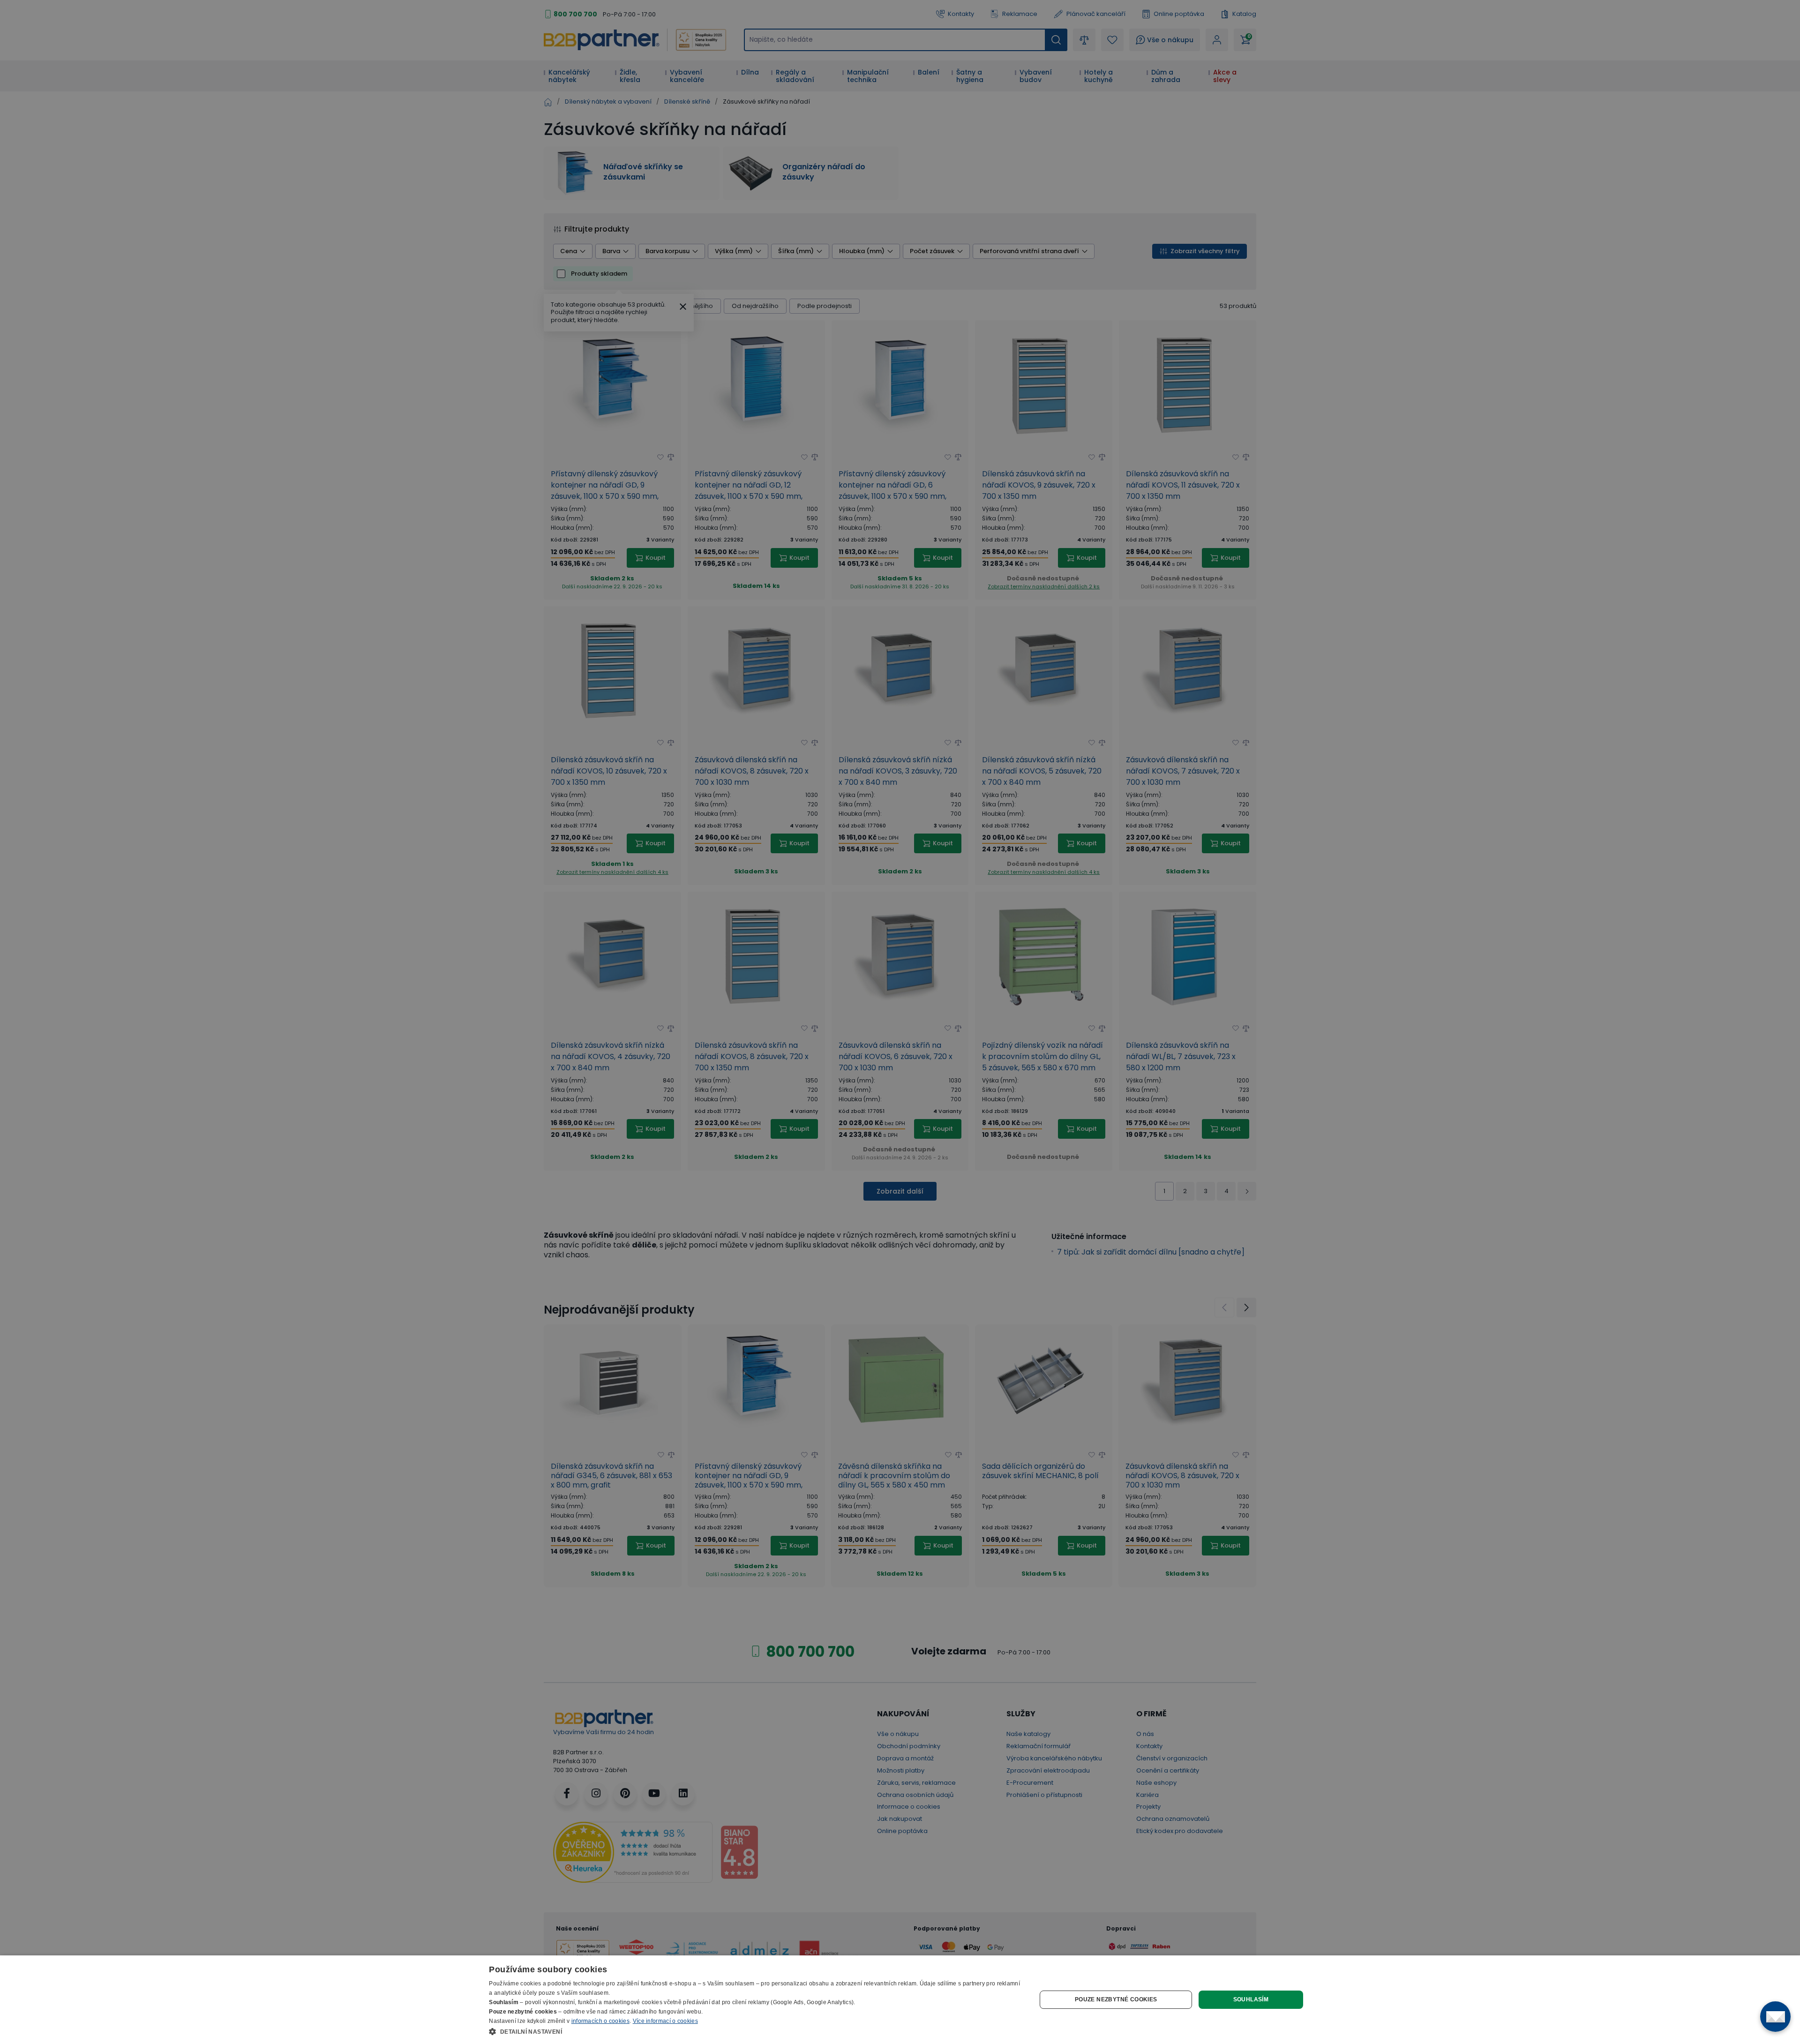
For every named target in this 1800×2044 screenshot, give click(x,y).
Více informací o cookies (665, 2021)
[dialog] (900, 2000)
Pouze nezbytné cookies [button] (1116, 1999)
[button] (754, 2031)
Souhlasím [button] (1251, 1999)
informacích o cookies (600, 2021)
